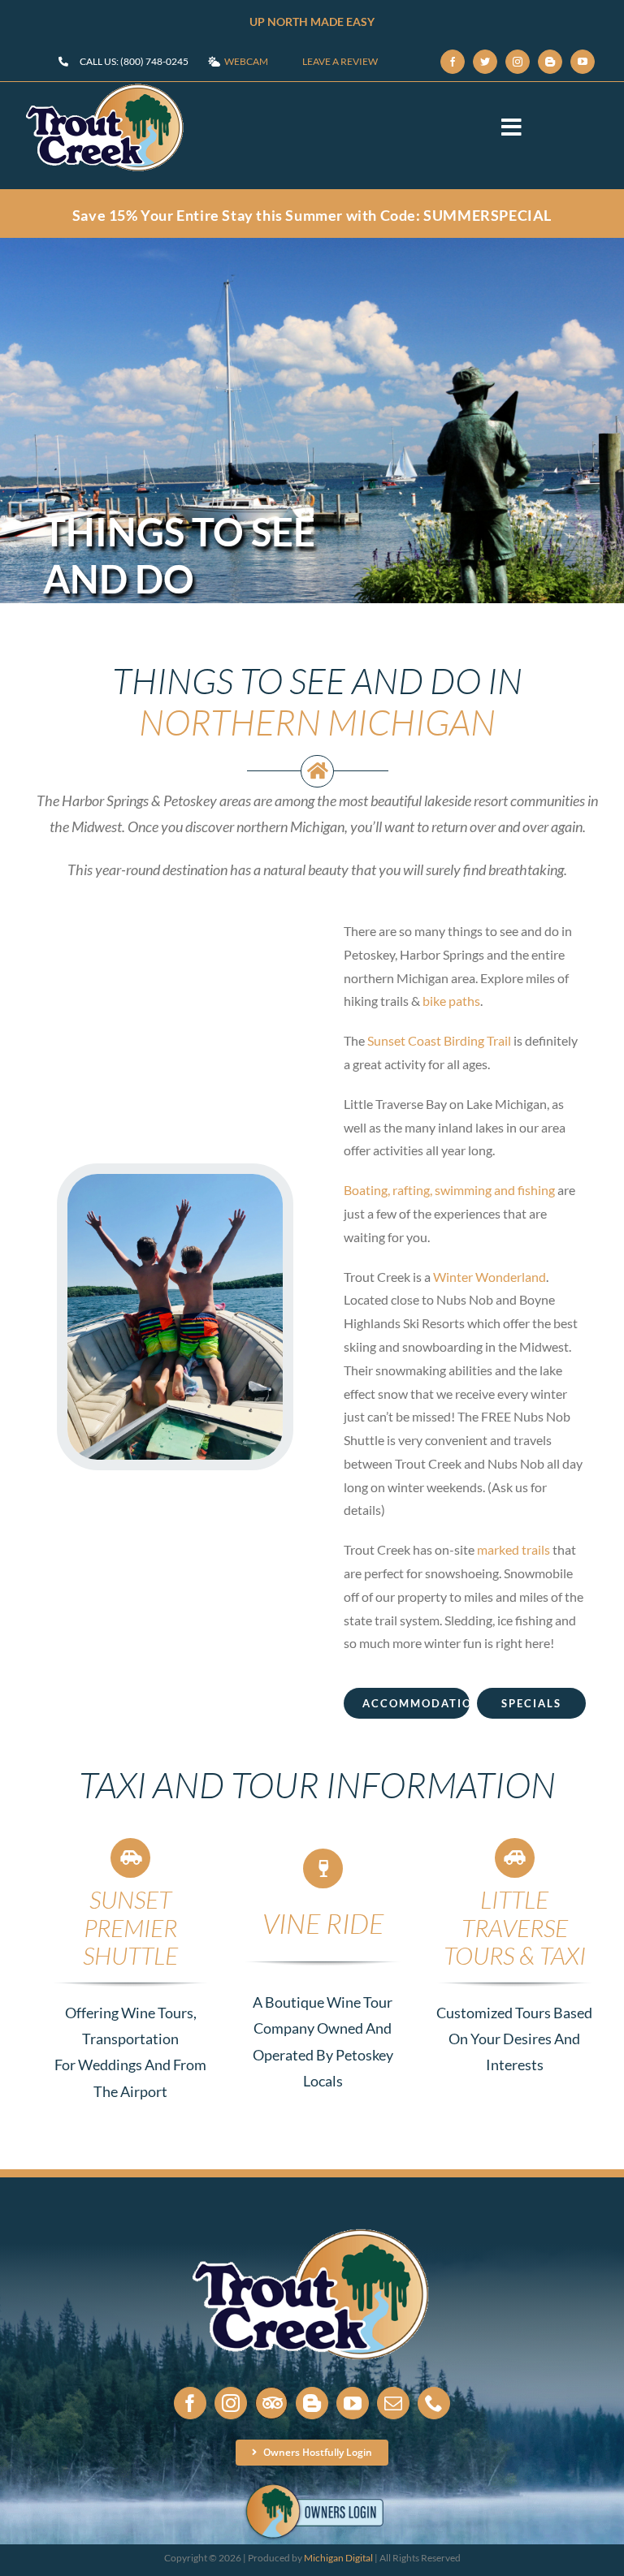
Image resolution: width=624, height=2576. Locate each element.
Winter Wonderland (490, 1277)
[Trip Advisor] (271, 2403)
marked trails (513, 1549)
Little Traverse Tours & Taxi (515, 1927)
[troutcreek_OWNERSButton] (312, 2485)
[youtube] (583, 62)
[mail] (393, 2403)
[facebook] (453, 62)
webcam (246, 61)
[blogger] (550, 62)
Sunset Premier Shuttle (130, 1927)
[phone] (434, 2403)
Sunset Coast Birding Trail (439, 1040)
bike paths (451, 1001)
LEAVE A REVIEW (340, 61)
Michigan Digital (338, 2558)
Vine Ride (323, 1923)
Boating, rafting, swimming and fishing (449, 1190)
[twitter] (485, 62)
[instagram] (518, 62)
